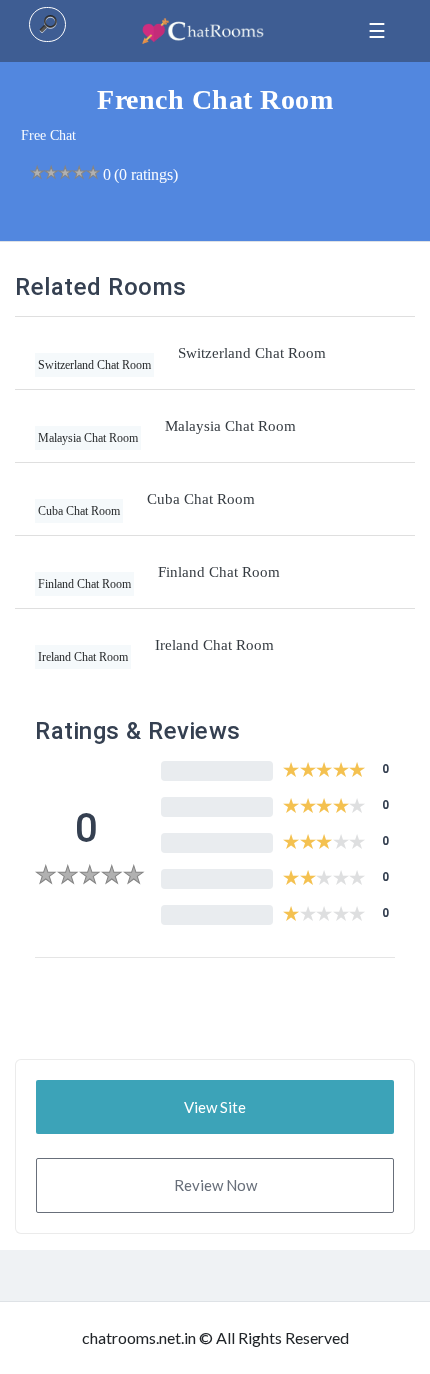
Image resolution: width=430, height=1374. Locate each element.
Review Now (215, 1185)
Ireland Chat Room (214, 645)
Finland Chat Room (219, 572)
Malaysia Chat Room (230, 426)
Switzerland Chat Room (252, 353)
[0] (90, 877)
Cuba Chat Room (201, 499)
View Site (215, 1107)
